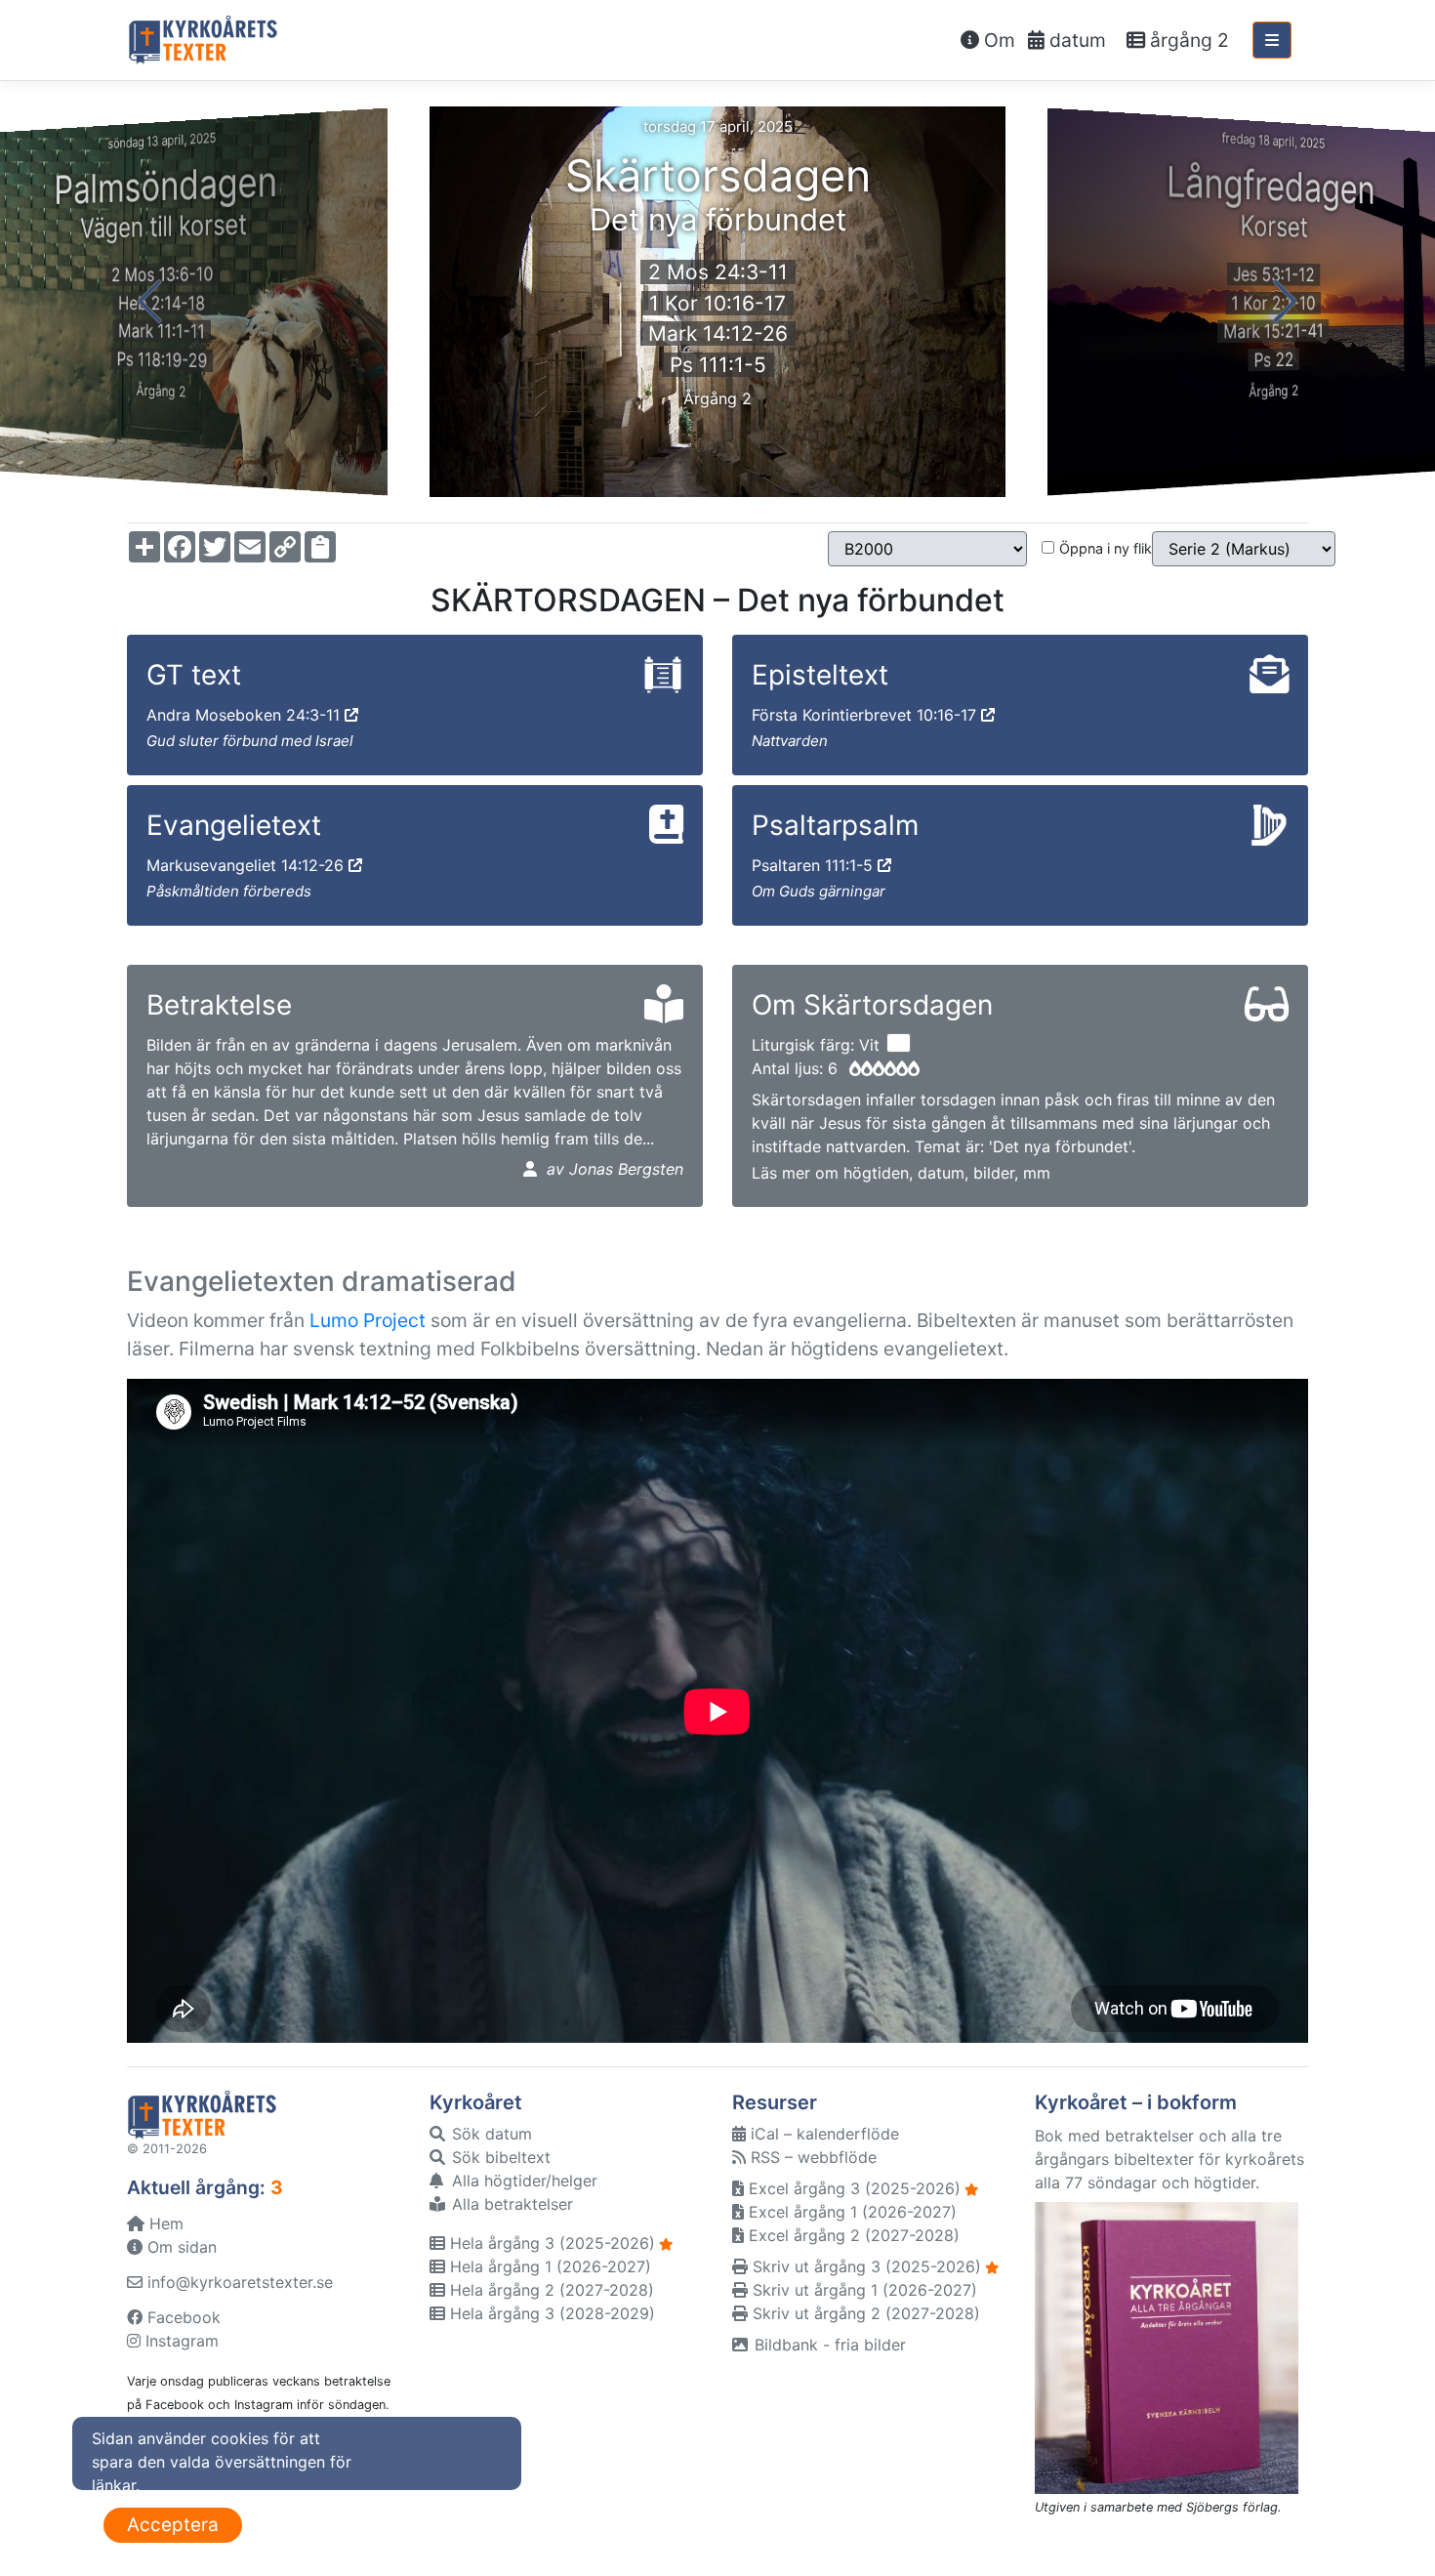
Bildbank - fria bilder (828, 2345)
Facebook (182, 2317)
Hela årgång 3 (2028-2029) (550, 2313)
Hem (164, 2223)
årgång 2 (1187, 40)
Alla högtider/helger (522, 2181)
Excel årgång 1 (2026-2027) (850, 2212)
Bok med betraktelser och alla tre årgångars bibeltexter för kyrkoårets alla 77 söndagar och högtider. (1169, 2159)
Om (997, 40)
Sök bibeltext (499, 2157)
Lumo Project (368, 1320)
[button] (150, 302)
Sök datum (490, 2134)
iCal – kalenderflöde (822, 2134)
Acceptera (173, 2525)
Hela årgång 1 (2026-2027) (548, 2266)
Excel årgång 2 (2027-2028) (852, 2235)
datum (1075, 40)
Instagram (180, 2341)
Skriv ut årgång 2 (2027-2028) (864, 2313)
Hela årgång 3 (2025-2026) (550, 2243)
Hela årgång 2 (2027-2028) (550, 2290)
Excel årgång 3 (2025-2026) (852, 2188)
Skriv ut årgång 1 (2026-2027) (862, 2290)
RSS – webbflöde (811, 2157)
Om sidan (180, 2247)
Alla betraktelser (510, 2204)
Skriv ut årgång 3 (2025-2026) (864, 2266)
